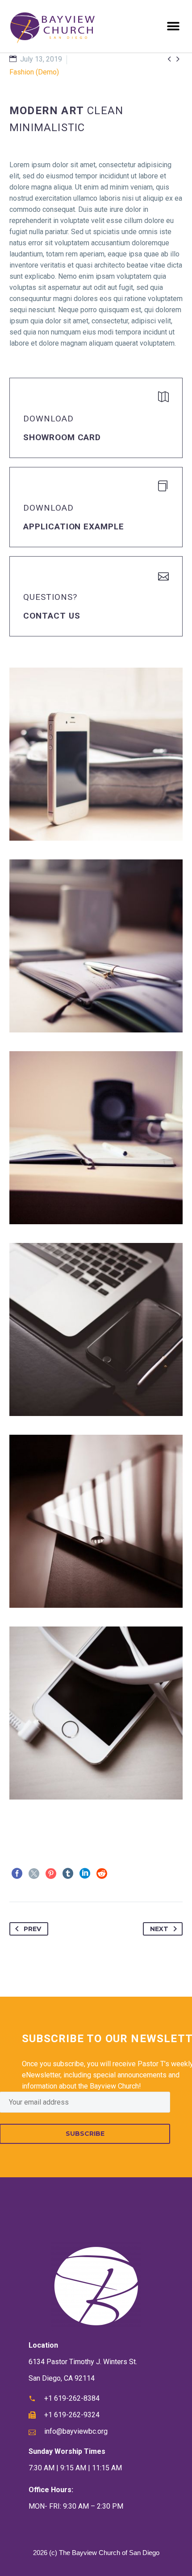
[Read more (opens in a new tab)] (96, 418)
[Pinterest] (51, 1874)
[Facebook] (17, 1874)
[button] (173, 27)
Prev (32, 1929)
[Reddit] (102, 1874)
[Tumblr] (68, 1874)
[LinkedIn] (85, 1874)
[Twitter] (34, 1874)
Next (159, 1929)
